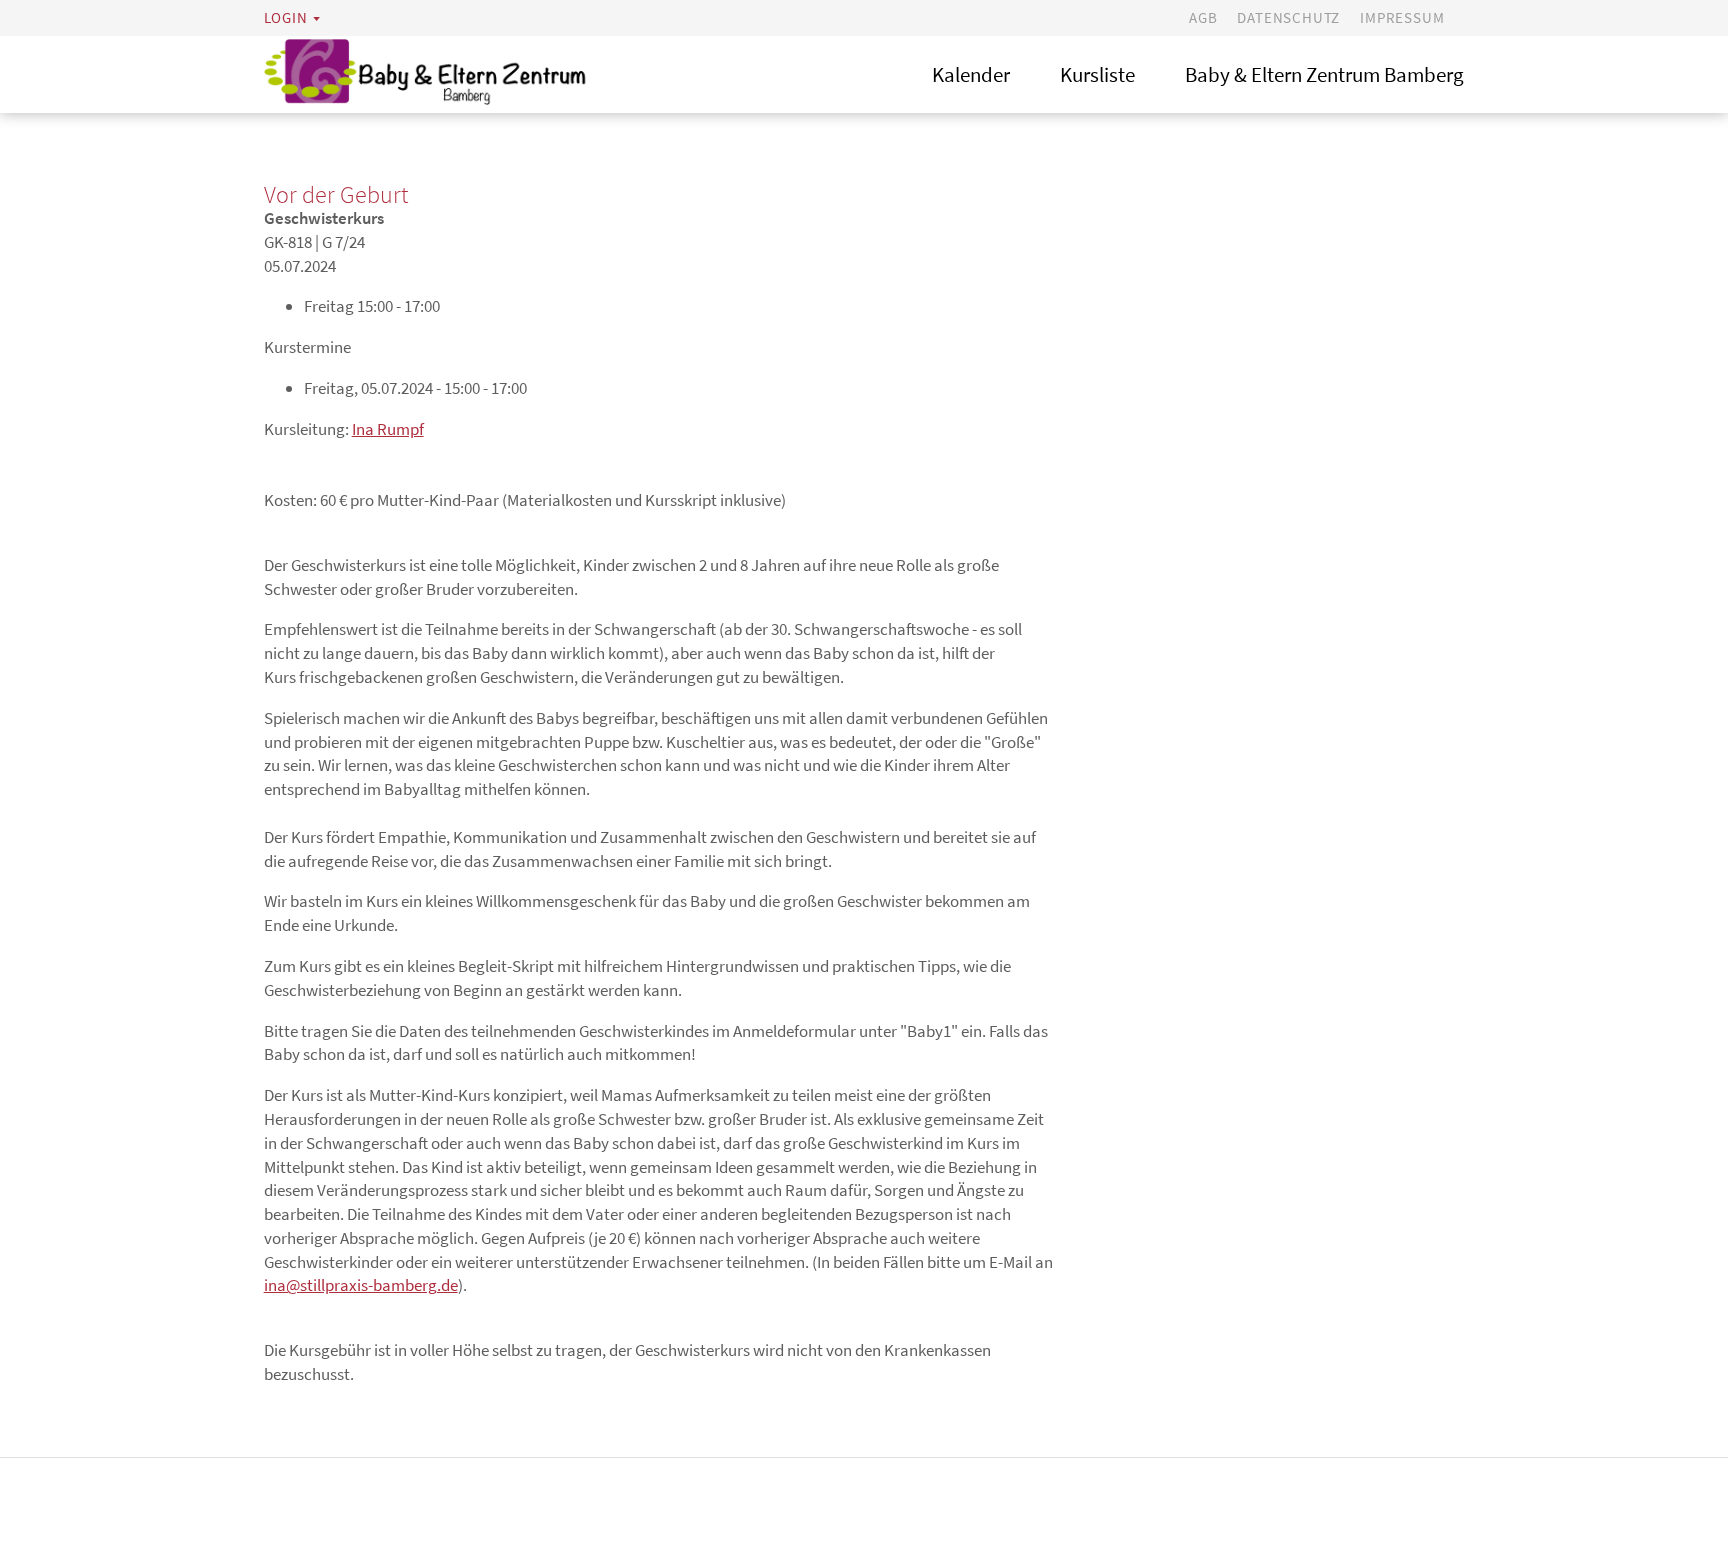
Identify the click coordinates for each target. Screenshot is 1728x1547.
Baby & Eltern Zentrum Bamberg (1324, 74)
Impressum (1402, 17)
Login (286, 17)
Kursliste (1097, 74)
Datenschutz (1288, 17)
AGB (1203, 17)
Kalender (971, 74)
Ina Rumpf (388, 429)
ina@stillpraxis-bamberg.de (361, 1285)
